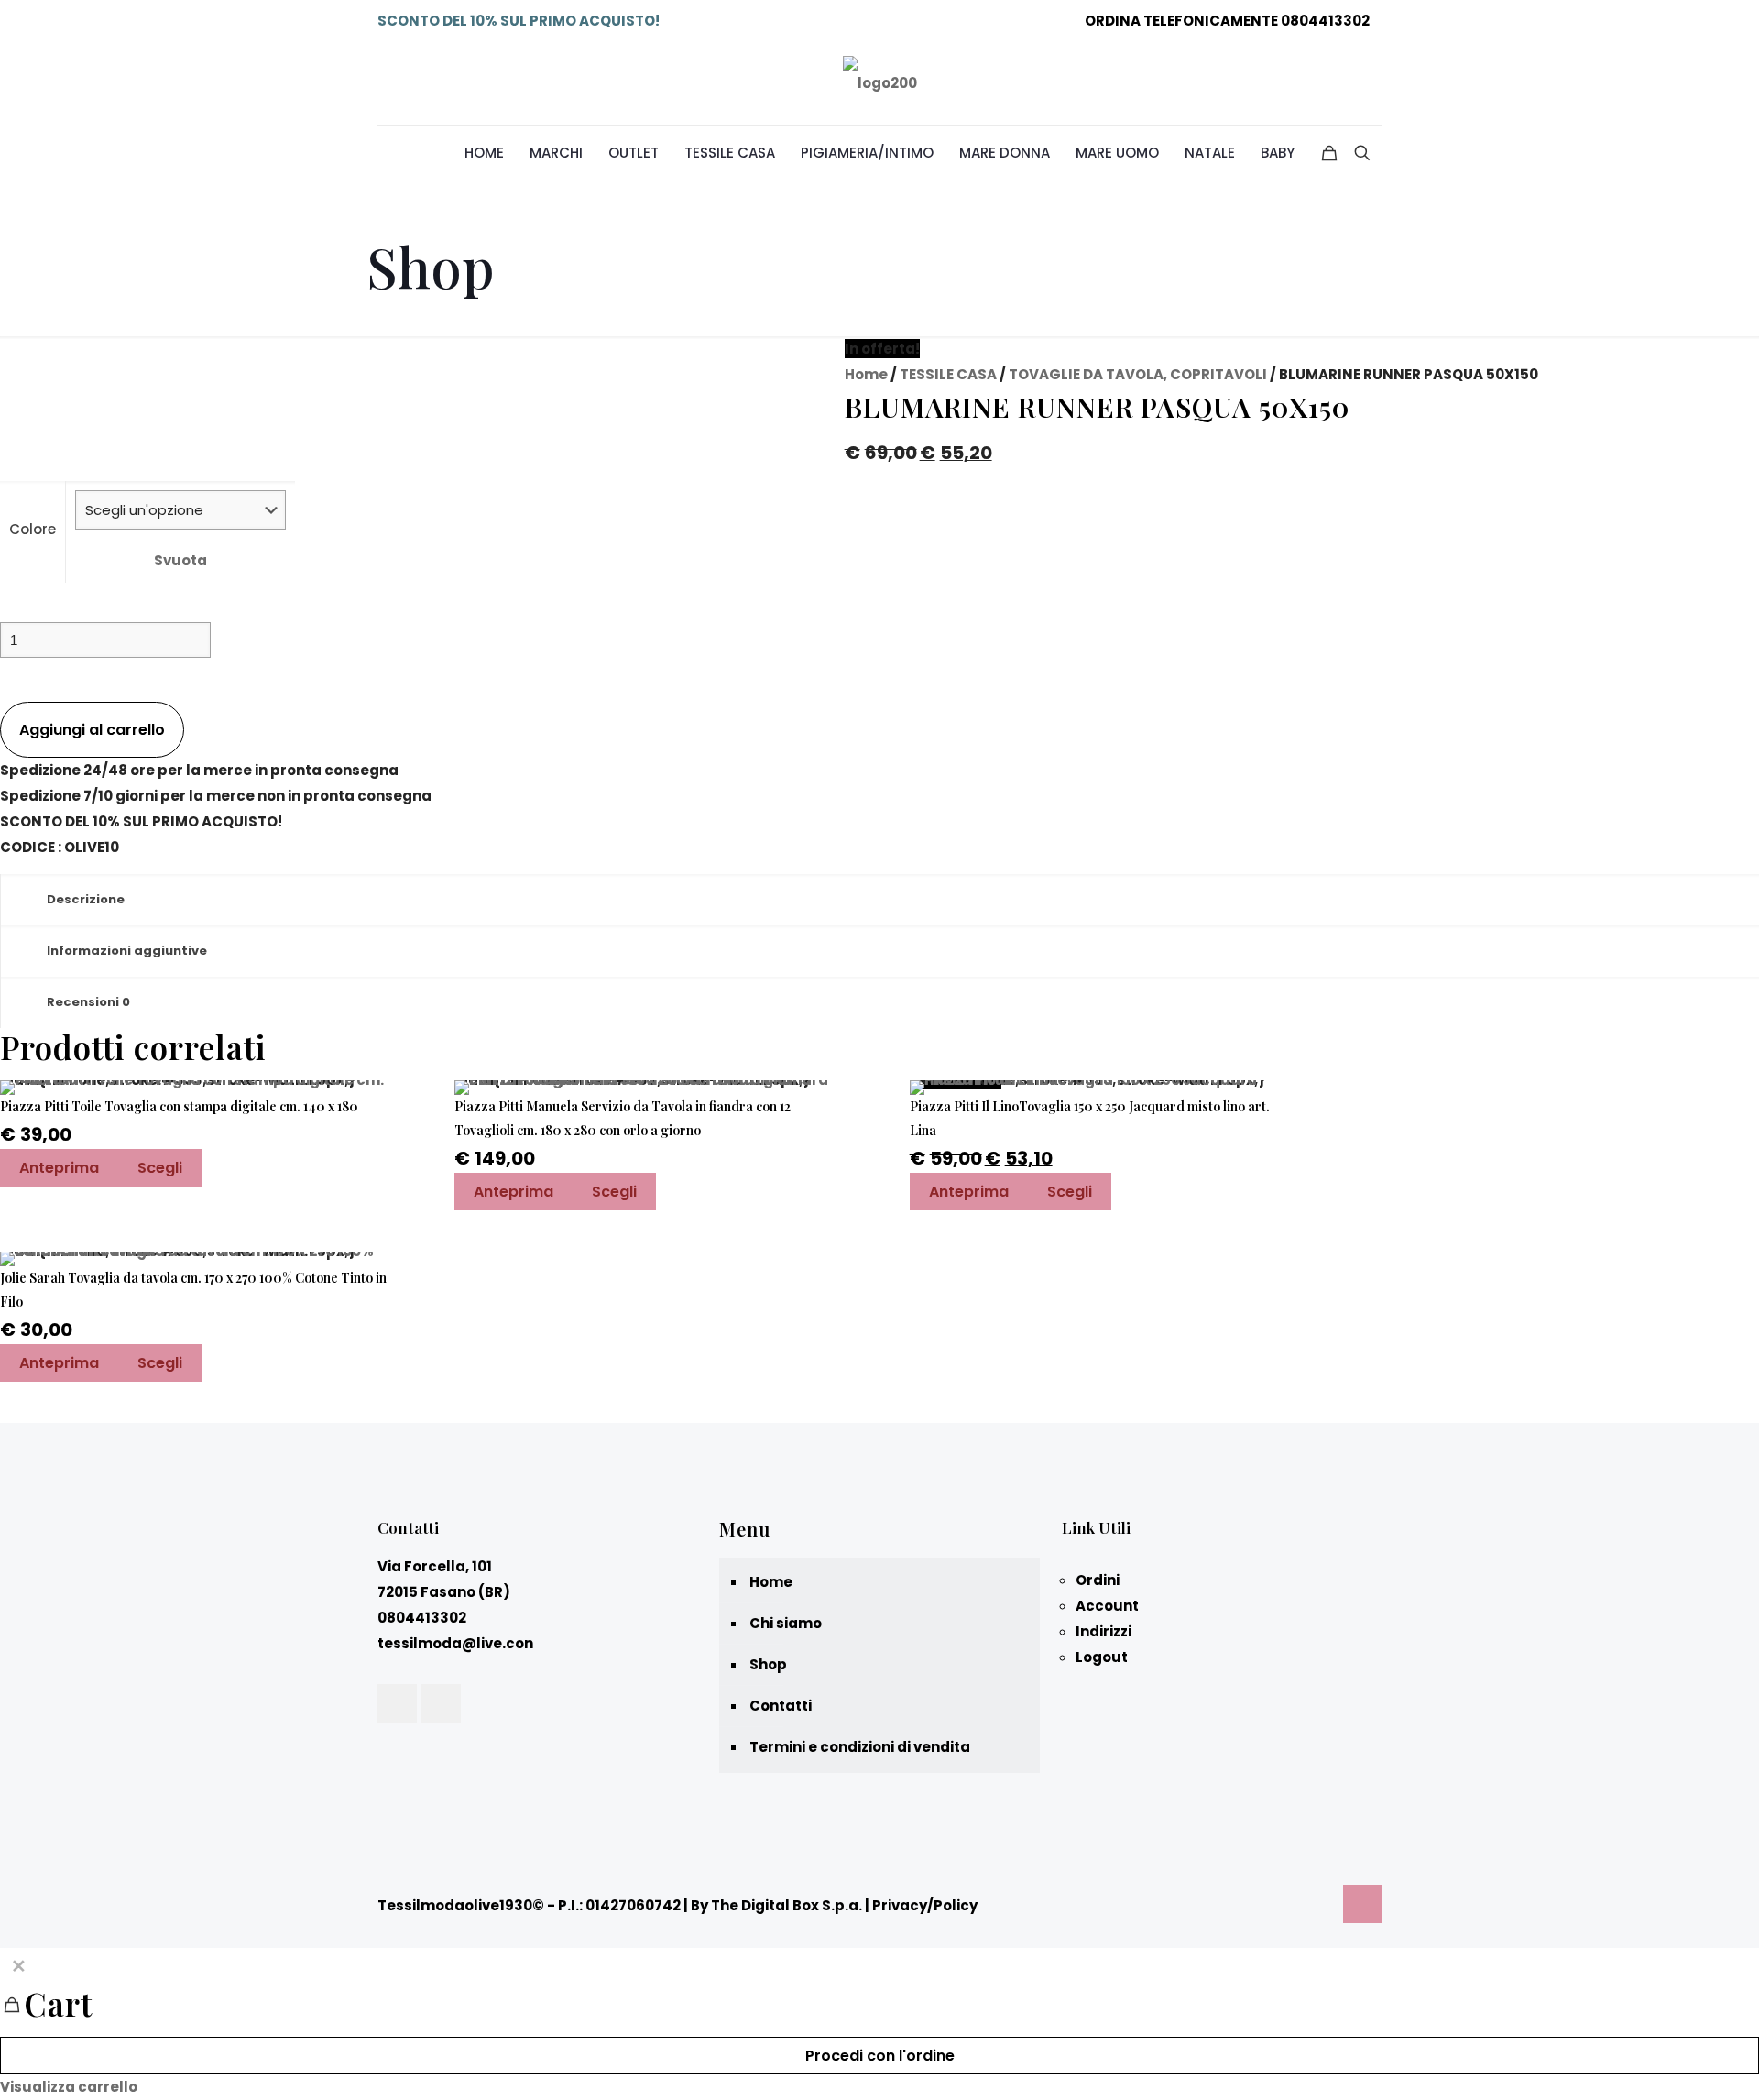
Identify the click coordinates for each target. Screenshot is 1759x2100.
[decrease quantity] (7, 609)
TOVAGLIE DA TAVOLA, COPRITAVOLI (1138, 374)
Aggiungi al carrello (92, 730)
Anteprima (59, 1168)
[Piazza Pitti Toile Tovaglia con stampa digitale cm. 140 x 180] (194, 1088)
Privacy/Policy (925, 1905)
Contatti (781, 1706)
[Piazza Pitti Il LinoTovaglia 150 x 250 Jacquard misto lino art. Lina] (1103, 1088)
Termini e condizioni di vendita (860, 1747)
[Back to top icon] (1362, 1904)
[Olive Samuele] (880, 83)
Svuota (180, 560)
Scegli (160, 1168)
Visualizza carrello (69, 2087)
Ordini (1098, 1580)
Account (1107, 1606)
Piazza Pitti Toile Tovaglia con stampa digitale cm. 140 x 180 (179, 1106)
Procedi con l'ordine (880, 2056)
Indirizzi (1103, 1631)
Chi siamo (786, 1623)
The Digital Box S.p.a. (787, 1905)
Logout (1102, 1657)
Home (866, 374)
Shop (768, 1664)
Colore (33, 529)
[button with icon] (397, 1704)
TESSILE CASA (948, 374)
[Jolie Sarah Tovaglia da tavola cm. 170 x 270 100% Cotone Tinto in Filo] (194, 1259)
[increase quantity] (7, 689)
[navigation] (879, 2024)
